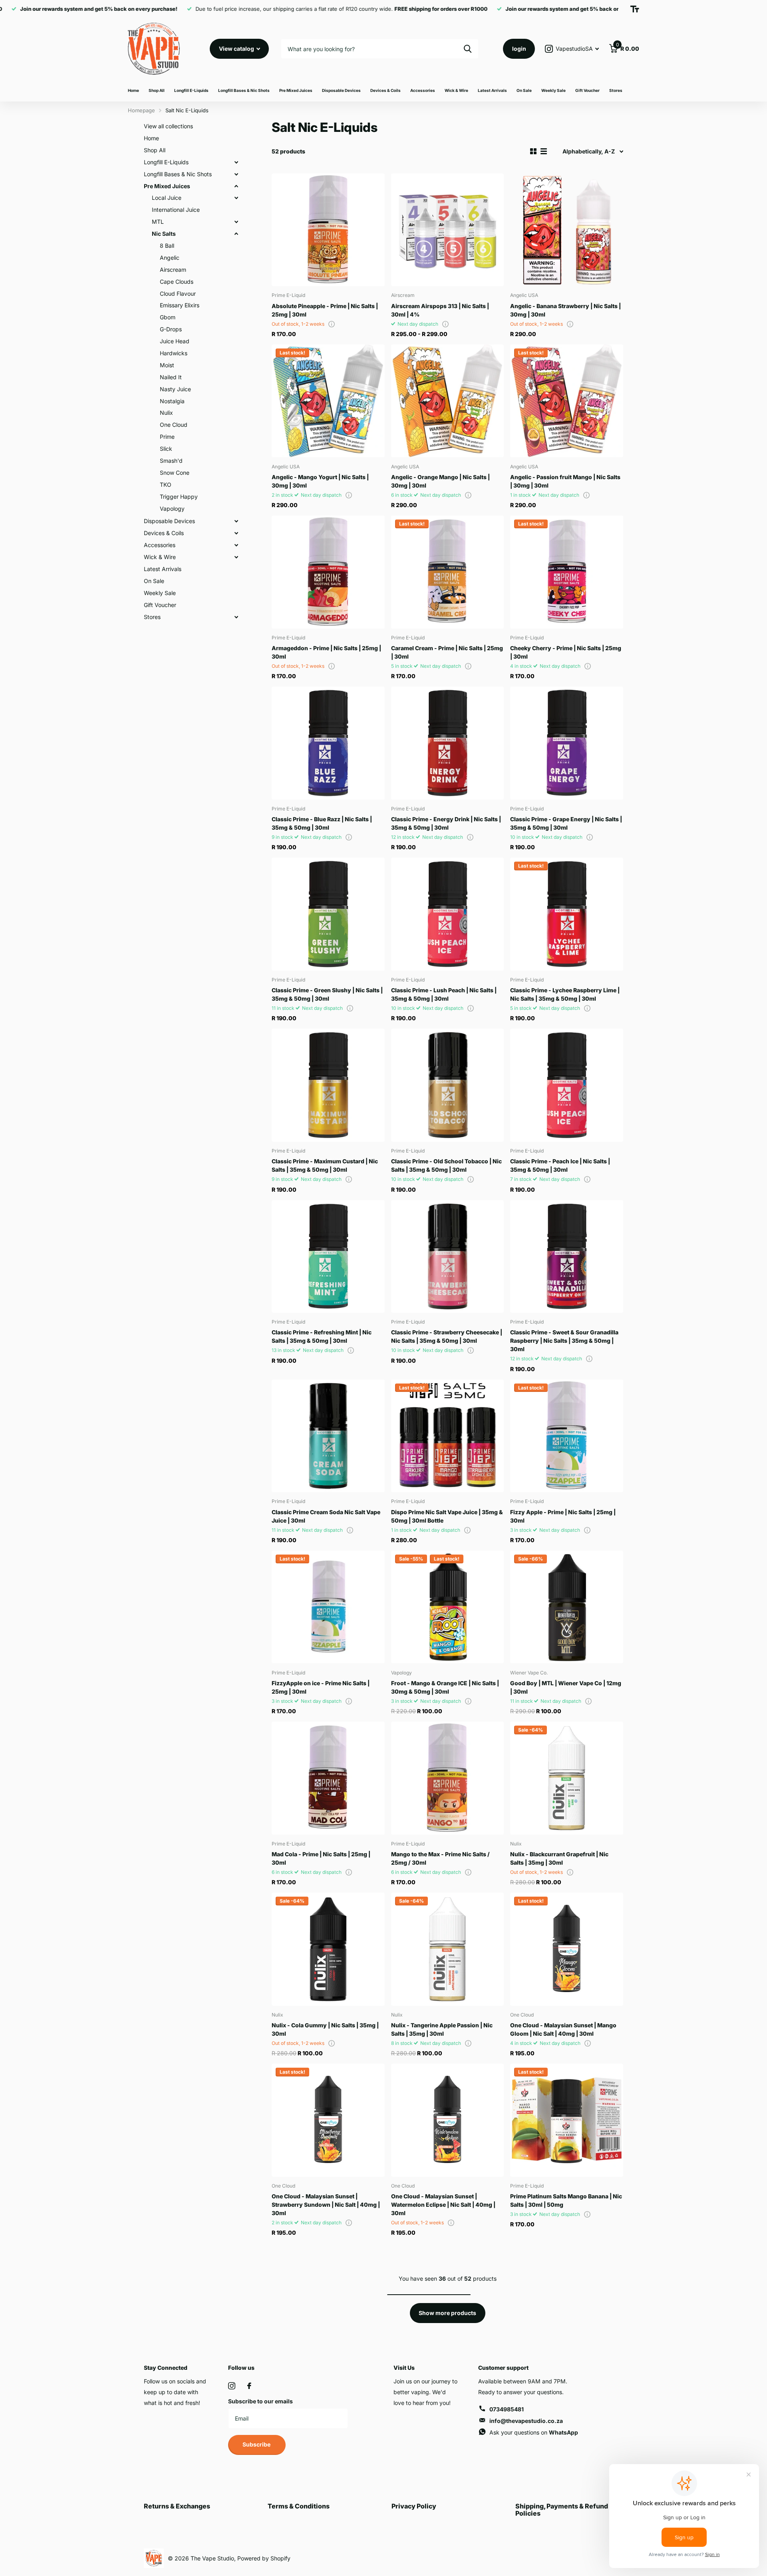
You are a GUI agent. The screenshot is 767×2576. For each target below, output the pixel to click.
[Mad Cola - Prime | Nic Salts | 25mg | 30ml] (328, 1778)
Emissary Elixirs (180, 305)
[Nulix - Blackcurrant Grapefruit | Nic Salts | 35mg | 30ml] (567, 1778)
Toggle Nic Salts (236, 234)
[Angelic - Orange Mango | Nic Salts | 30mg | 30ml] (448, 401)
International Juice (176, 210)
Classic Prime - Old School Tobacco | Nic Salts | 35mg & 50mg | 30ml (446, 1165)
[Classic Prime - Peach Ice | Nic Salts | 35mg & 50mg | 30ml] (567, 1085)
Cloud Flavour (178, 294)
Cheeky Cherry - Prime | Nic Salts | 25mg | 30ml (566, 652)
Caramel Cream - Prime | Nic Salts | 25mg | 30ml (447, 652)
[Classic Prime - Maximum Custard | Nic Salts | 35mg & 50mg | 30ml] (328, 1085)
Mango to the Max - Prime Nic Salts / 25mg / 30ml (440, 1858)
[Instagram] (232, 2386)
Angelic (170, 258)
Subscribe (257, 2444)
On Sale (524, 90)
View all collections (168, 126)
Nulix (166, 413)
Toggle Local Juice (236, 198)
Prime (167, 437)
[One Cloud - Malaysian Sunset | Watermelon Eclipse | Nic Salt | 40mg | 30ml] (448, 2120)
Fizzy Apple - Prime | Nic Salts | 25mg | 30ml (563, 1516)
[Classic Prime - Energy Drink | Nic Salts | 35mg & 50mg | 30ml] (448, 743)
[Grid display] (533, 151)
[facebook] (249, 2386)
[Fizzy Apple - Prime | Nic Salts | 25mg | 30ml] (567, 1436)
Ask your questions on (534, 2432)
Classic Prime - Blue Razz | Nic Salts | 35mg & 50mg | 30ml (322, 823)
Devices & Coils (385, 90)
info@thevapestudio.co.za (526, 2421)
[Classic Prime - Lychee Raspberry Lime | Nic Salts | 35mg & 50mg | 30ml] (567, 914)
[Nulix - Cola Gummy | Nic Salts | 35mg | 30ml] (328, 1949)
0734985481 (507, 2409)
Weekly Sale (553, 90)
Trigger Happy (179, 497)
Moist (167, 365)
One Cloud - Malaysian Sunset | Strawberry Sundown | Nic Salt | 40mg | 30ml (326, 2205)
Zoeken (468, 49)
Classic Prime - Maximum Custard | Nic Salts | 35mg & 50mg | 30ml (325, 1165)
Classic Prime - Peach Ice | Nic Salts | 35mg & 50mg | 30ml (560, 1165)
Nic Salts (164, 234)
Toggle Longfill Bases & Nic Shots (236, 174)
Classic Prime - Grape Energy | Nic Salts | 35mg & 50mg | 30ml (566, 823)
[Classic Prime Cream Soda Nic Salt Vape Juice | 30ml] (328, 1436)
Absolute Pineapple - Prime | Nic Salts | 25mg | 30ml (325, 310)
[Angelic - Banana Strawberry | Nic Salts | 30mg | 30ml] (567, 230)
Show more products (447, 2313)
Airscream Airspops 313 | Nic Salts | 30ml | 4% (440, 310)
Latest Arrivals (492, 90)
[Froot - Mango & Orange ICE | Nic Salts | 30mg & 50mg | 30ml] (448, 1607)
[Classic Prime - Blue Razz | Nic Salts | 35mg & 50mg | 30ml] (328, 743)
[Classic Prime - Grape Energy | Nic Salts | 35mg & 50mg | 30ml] (567, 743)
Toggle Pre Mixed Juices (236, 186)
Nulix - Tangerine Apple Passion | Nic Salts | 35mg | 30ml (442, 2029)
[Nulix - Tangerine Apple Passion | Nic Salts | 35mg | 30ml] (448, 1949)
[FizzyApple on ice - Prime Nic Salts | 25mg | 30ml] (328, 1607)
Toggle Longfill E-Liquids (236, 162)
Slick (166, 449)
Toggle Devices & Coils (236, 533)
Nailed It (171, 377)
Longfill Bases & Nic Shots (244, 90)
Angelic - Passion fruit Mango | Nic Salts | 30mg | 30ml (565, 481)
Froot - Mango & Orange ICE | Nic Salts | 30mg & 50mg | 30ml (445, 1687)
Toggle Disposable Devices (236, 521)
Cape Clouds (177, 282)
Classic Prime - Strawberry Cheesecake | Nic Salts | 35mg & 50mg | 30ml (447, 1336)
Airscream (173, 270)
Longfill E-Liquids (191, 90)
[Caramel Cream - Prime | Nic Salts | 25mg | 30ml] (448, 572)
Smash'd (171, 461)
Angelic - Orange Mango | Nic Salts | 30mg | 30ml (440, 481)
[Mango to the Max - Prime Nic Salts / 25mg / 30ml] (448, 1778)
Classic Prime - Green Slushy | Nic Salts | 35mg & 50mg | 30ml (327, 994)
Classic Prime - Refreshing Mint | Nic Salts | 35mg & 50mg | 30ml (322, 1336)
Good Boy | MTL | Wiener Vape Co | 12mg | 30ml (566, 1687)
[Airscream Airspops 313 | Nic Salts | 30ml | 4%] (448, 230)
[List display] (544, 151)
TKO (166, 485)
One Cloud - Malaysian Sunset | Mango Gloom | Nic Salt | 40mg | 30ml (563, 2029)
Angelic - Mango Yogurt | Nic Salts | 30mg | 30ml (320, 481)
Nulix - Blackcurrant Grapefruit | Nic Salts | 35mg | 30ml (559, 1858)
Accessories (423, 90)
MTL (158, 222)
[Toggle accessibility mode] (635, 9)
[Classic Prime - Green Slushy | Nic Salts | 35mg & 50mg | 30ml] (328, 914)
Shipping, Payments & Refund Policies (562, 2510)
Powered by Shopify (264, 2558)
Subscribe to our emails (260, 2401)
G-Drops (171, 329)
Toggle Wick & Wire (236, 557)
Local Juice (167, 198)
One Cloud (174, 425)
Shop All (157, 90)
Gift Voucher (587, 90)
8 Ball (167, 246)
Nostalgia (172, 401)
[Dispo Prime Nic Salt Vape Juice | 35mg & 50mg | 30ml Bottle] (448, 1436)
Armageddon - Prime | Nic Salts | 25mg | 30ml (326, 652)
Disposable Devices (341, 90)
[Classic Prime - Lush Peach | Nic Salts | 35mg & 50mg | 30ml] (448, 914)
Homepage (141, 110)
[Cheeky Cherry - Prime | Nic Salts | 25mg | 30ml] (567, 572)
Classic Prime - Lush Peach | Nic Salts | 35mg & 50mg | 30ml (444, 994)
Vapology (172, 509)
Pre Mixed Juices (296, 90)
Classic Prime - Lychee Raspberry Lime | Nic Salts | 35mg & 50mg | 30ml (565, 994)
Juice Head (175, 341)
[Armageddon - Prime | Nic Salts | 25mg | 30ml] (328, 572)
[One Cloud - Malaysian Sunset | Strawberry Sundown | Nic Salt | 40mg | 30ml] (328, 2120)
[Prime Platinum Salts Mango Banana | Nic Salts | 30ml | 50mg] (567, 2120)
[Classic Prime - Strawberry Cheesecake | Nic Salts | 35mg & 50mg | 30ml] (448, 1257)
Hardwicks (174, 353)
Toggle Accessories (236, 545)
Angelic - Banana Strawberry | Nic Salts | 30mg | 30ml (565, 310)
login (519, 49)
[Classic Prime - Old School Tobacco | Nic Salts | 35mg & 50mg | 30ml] (448, 1085)
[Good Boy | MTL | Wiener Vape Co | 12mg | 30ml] (567, 1607)
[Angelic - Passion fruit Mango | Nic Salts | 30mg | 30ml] (567, 401)
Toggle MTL (236, 222)
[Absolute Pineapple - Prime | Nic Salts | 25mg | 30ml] (328, 230)
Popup (332, 324)
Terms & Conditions (299, 2506)
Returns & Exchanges (177, 2506)
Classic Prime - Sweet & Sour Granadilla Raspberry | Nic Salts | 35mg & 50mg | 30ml (564, 1341)
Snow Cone (175, 473)
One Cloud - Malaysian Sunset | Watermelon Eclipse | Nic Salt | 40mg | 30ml (443, 2205)
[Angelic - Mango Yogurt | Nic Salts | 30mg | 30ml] (328, 401)
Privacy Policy (414, 2506)
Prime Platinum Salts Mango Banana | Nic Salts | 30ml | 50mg (566, 2200)
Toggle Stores (236, 617)
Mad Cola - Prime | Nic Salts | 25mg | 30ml (321, 1858)
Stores (616, 90)
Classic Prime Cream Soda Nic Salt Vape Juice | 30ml (326, 1516)
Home (133, 90)
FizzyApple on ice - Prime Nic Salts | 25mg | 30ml (321, 1687)
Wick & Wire (456, 90)
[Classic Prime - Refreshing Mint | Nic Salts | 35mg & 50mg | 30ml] (328, 1257)
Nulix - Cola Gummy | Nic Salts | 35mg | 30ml (325, 2029)
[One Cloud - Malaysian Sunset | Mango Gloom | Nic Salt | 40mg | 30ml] (567, 1949)
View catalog (237, 49)
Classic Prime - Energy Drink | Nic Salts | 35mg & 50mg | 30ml (446, 823)
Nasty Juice (175, 389)
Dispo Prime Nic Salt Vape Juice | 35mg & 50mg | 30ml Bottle (447, 1516)
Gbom (168, 317)
